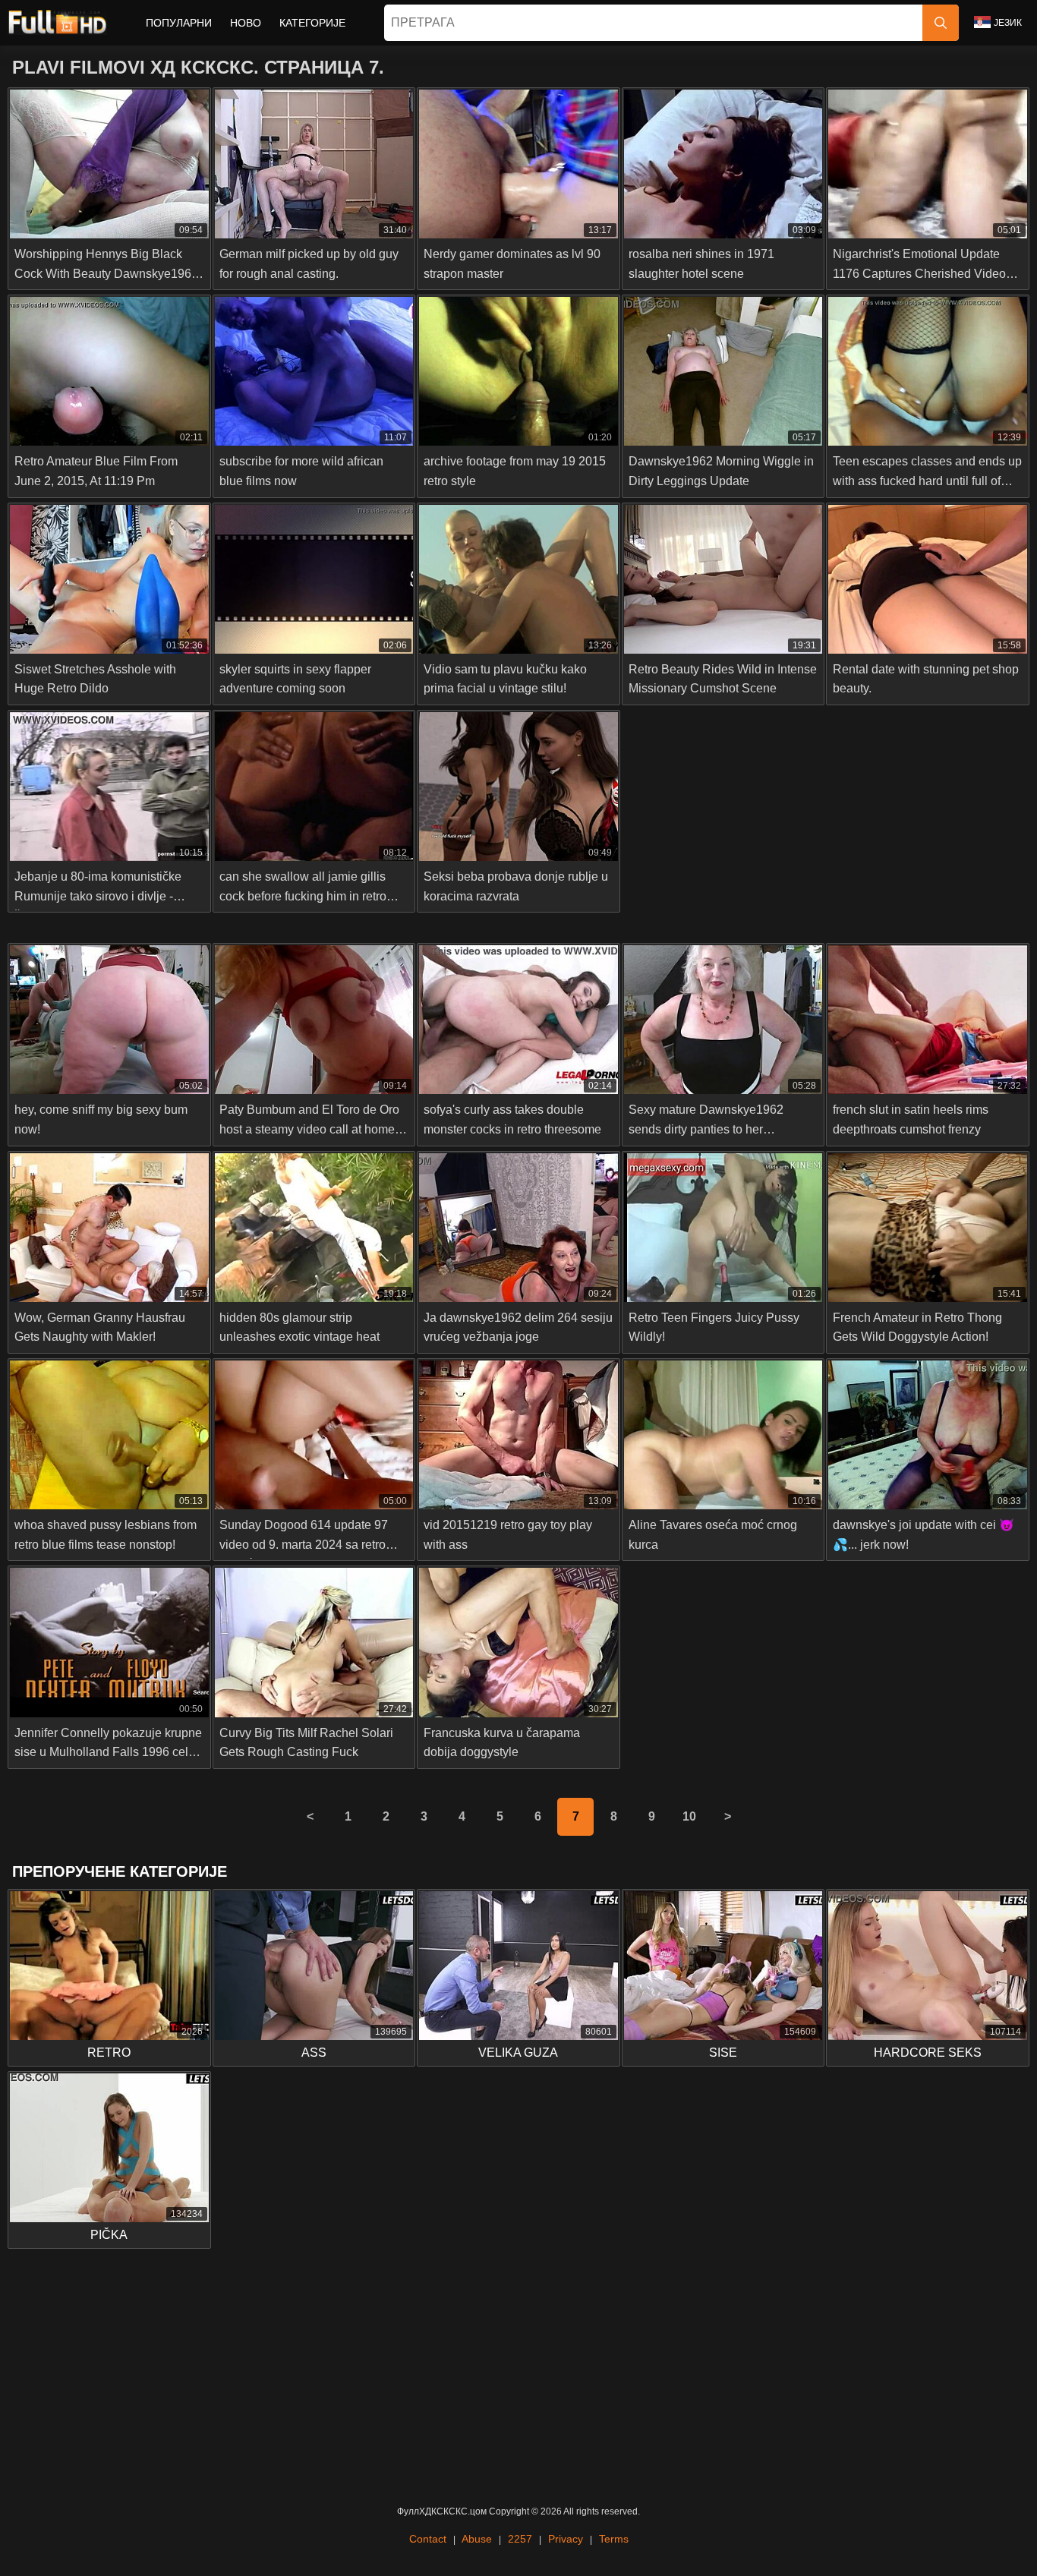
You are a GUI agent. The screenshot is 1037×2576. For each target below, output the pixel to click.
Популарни (179, 23)
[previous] (310, 1817)
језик (1008, 23)
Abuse (477, 2539)
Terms (614, 2539)
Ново (246, 23)
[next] (727, 1817)
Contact (428, 2539)
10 (689, 1816)
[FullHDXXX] (57, 23)
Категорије (312, 23)
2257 (520, 2539)
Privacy (566, 2539)
